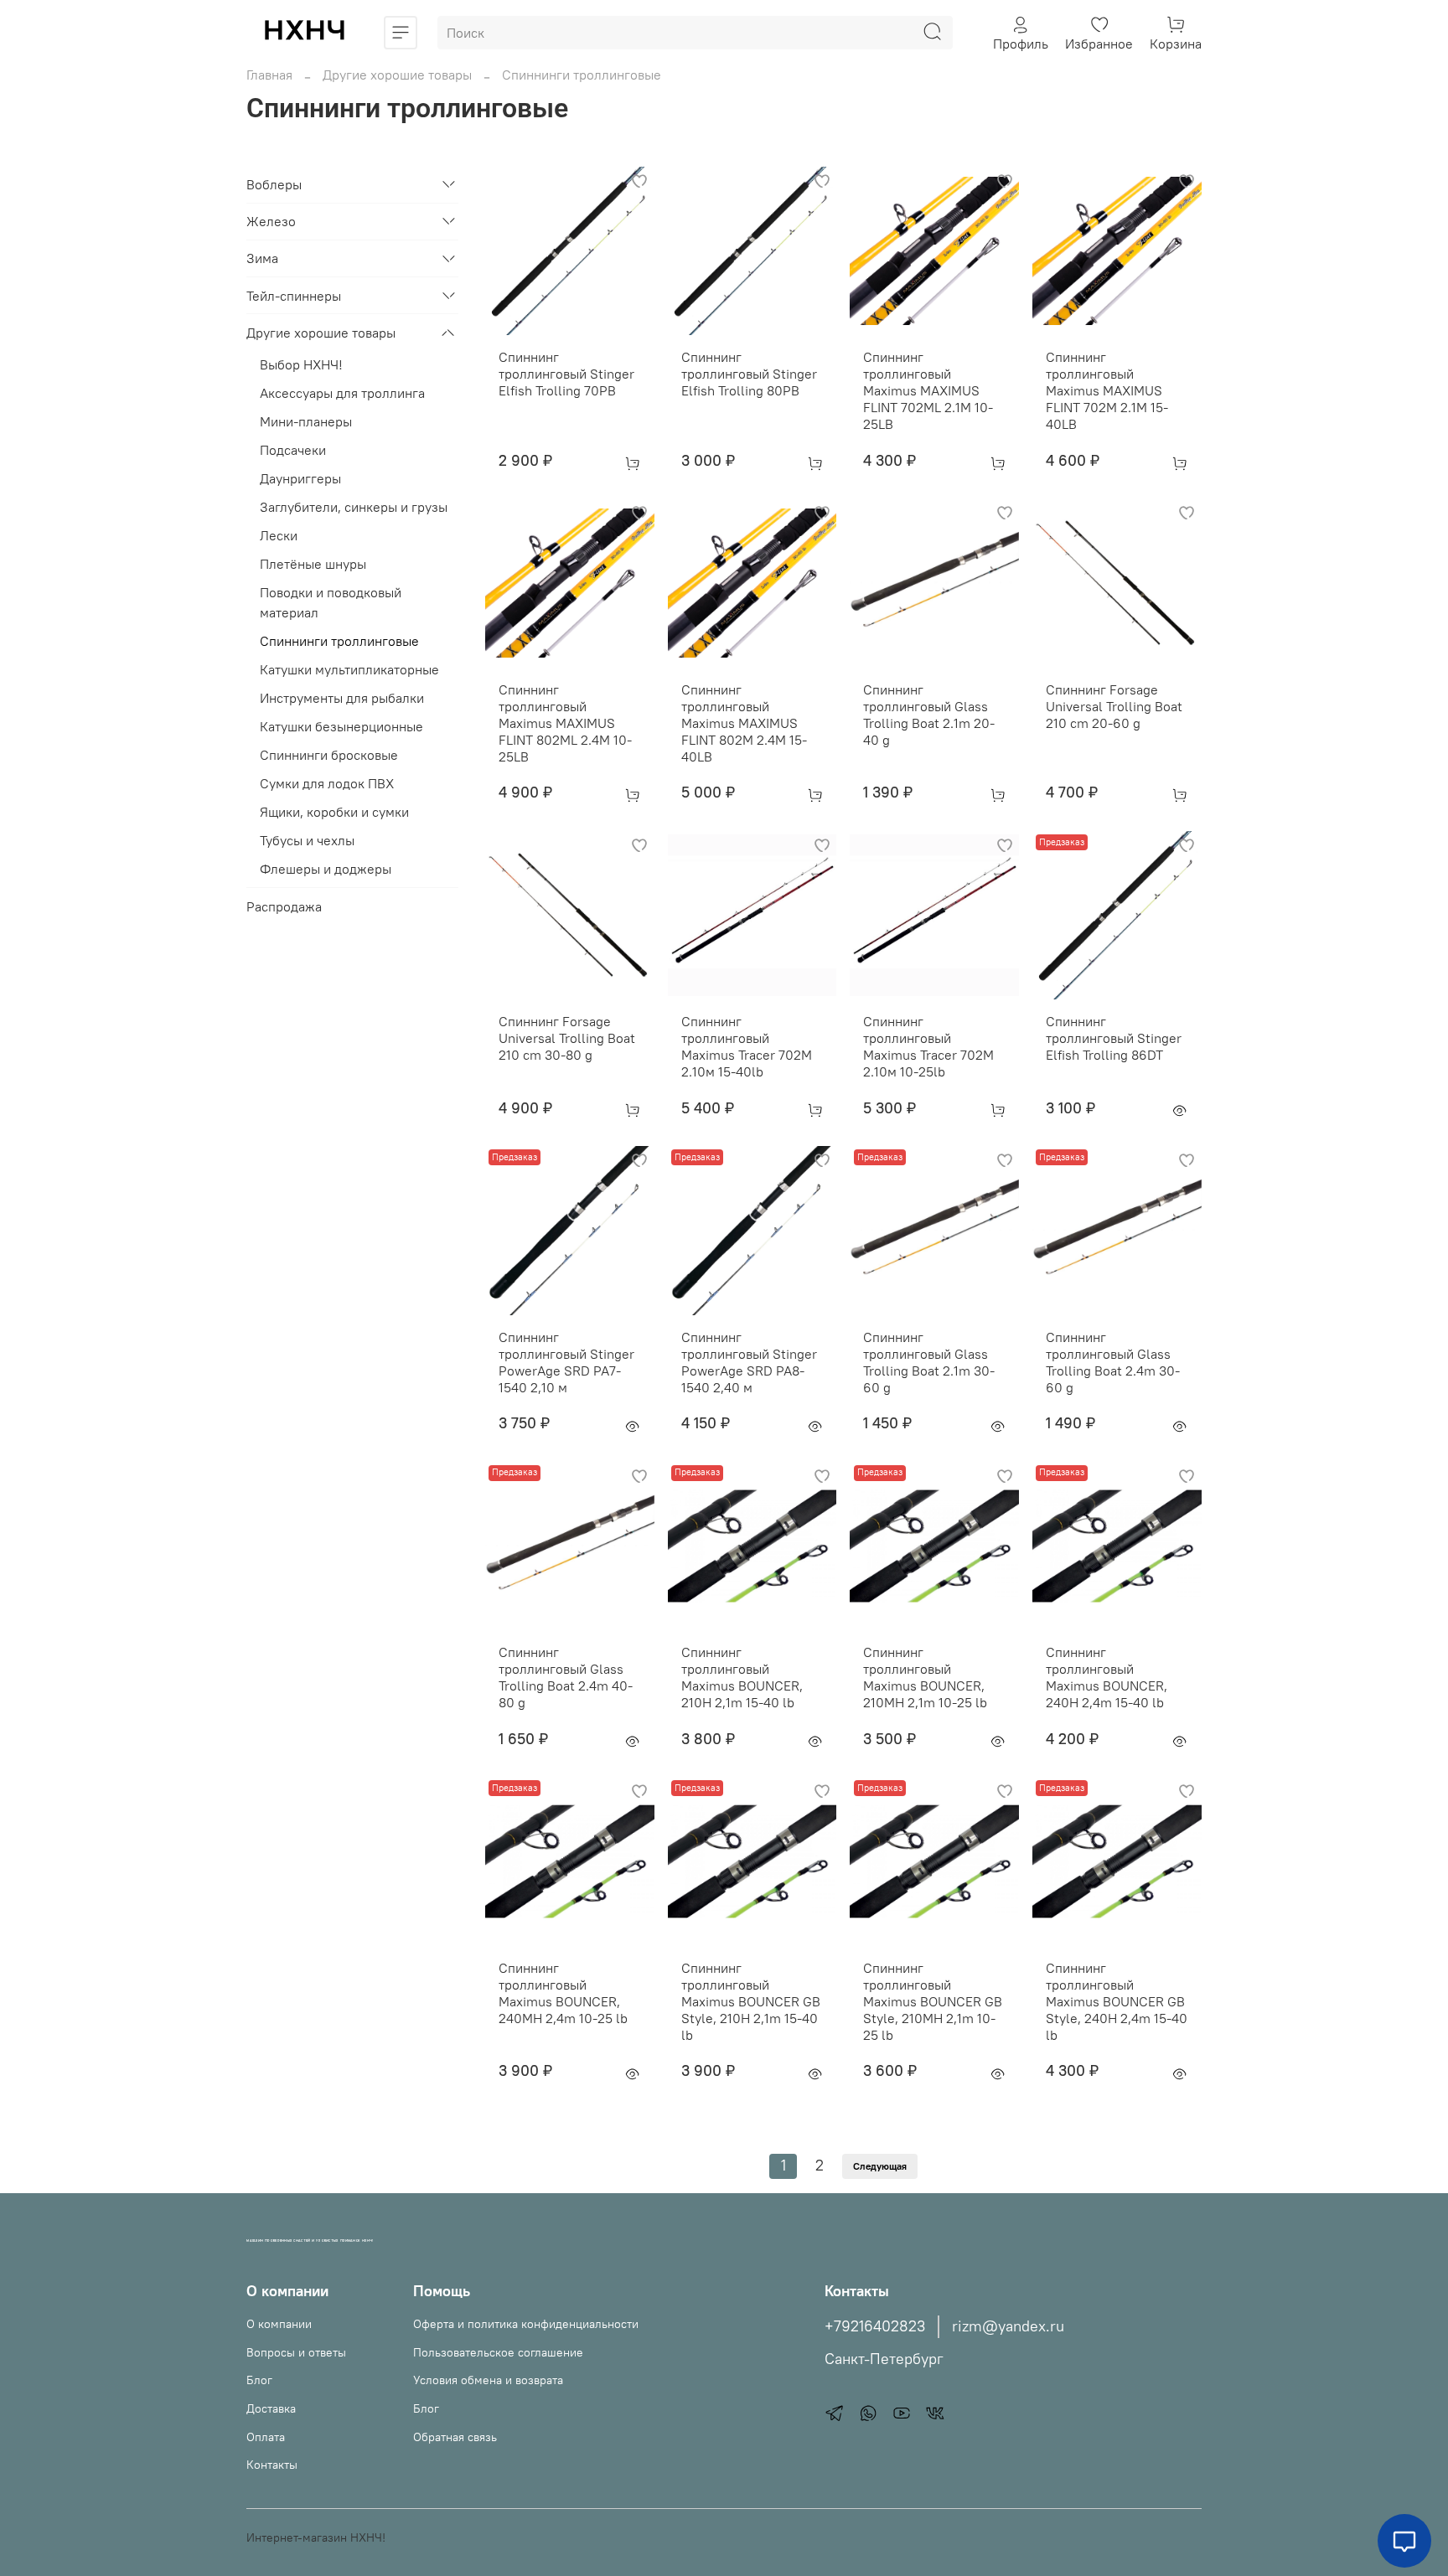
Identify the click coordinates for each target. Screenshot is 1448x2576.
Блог (259, 2380)
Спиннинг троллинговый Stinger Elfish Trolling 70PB (566, 374)
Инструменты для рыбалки (342, 699)
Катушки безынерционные (341, 727)
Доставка (271, 2408)
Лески (279, 536)
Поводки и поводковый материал (331, 603)
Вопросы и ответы (296, 2352)
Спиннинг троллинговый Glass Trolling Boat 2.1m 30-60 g (929, 1362)
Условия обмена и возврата (488, 2380)
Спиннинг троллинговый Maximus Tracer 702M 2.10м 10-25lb (928, 1046)
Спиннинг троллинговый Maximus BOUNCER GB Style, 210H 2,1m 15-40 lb (751, 2001)
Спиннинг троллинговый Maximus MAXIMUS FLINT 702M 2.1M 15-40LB (1107, 390)
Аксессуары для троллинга (342, 394)
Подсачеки (293, 451)
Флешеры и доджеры (326, 870)
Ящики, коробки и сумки (334, 813)
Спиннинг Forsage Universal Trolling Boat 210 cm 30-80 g (567, 1038)
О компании (279, 2324)
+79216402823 (875, 2326)
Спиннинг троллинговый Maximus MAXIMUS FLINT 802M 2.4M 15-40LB (744, 723)
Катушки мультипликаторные (349, 670)
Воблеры (274, 184)
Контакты (272, 2465)
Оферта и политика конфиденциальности (526, 2324)
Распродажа (284, 906)
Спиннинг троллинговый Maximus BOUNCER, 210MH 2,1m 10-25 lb (925, 1677)
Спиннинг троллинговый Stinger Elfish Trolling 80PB (749, 374)
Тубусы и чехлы (307, 841)
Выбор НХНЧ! (301, 365)
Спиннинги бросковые (329, 756)
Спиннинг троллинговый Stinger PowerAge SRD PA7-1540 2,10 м (566, 1362)
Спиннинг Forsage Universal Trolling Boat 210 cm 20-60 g (1114, 706)
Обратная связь (455, 2437)
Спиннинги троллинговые (339, 642)
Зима (262, 259)
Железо (271, 221)
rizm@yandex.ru (1008, 2326)
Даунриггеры (300, 479)
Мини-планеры (306, 422)
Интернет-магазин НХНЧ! (316, 2537)
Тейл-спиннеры (294, 296)
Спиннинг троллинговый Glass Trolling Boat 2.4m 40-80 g (566, 1677)
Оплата (266, 2437)
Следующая (880, 2166)
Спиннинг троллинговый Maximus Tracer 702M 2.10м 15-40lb (747, 1046)
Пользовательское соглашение (498, 2352)
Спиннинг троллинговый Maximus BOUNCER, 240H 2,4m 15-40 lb (1107, 1677)
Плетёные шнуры (313, 565)
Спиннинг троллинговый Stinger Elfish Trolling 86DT (1114, 1038)
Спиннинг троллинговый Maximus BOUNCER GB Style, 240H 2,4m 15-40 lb (1117, 2001)
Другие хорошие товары (397, 75)
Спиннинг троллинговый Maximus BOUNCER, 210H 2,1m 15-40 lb (742, 1677)
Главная (269, 75)
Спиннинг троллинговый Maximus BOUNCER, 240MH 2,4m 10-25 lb (563, 1993)
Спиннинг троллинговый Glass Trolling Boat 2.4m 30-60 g (1113, 1362)
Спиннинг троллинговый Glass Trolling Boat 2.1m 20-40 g (929, 715)
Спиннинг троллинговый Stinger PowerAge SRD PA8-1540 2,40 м (749, 1362)
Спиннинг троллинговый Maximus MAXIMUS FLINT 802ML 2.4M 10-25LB (565, 723)
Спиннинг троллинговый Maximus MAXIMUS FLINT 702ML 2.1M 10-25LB (928, 390)
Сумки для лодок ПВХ (327, 784)
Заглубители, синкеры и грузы (354, 508)
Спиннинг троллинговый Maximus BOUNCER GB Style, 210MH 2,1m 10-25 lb (933, 2001)
